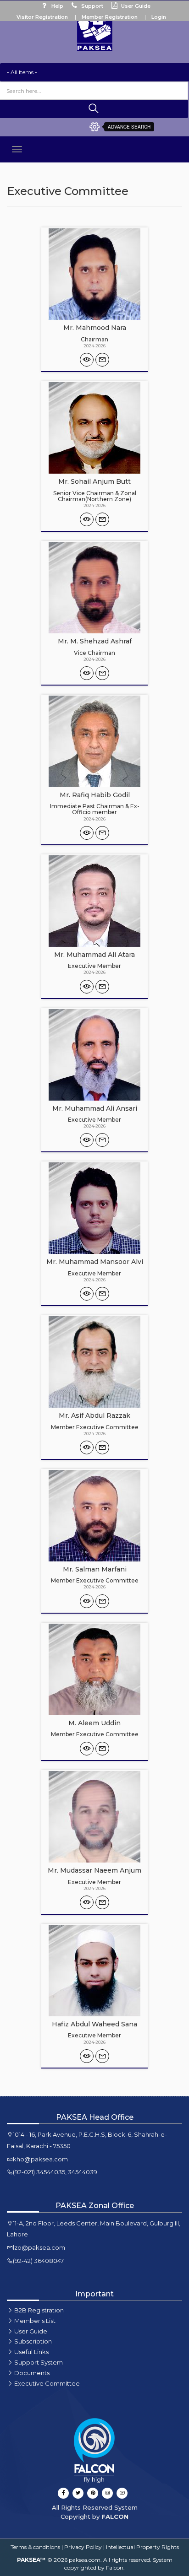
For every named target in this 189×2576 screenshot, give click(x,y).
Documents (32, 2373)
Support (92, 6)
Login (159, 17)
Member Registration (110, 17)
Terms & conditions (35, 2547)
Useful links (31, 2352)
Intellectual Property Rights (142, 2547)
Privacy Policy (83, 2547)
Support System (39, 2362)
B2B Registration (39, 2310)
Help (57, 6)
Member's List (35, 2321)
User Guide (135, 6)
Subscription (33, 2341)
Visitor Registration (42, 17)
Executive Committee (47, 2383)
